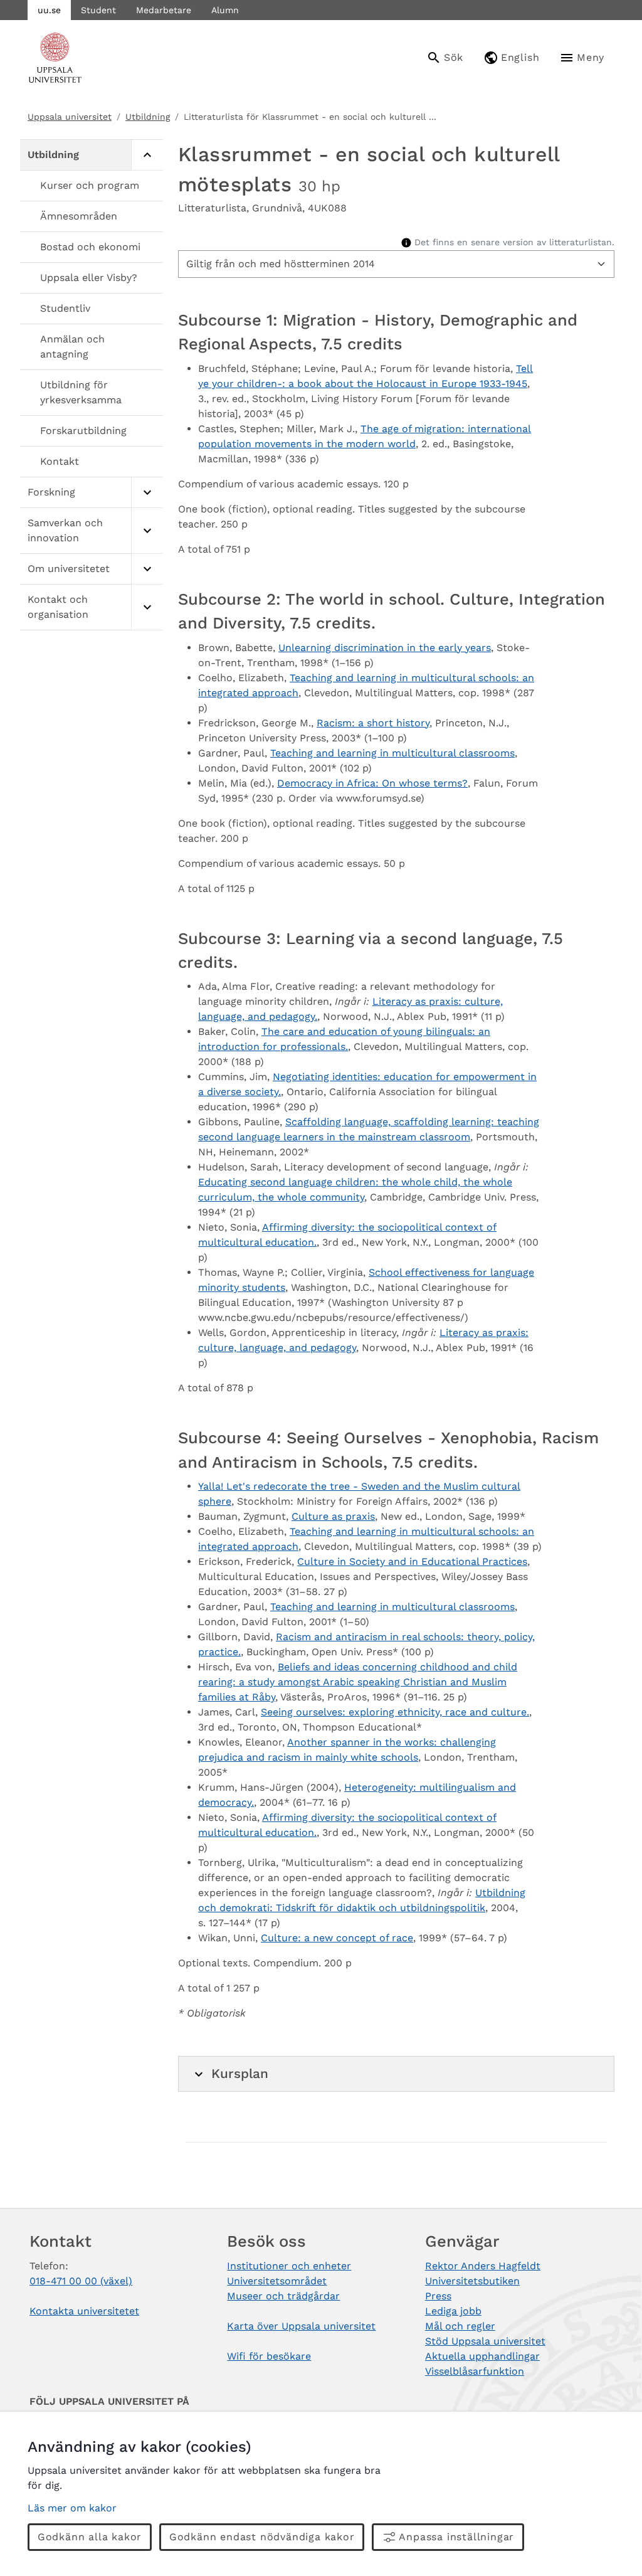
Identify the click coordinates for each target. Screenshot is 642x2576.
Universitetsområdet (277, 2281)
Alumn (225, 10)
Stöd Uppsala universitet (485, 2341)
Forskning (51, 492)
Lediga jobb (453, 2311)
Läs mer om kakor (72, 2508)
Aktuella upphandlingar (482, 2356)
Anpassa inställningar (456, 2537)
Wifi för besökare (269, 2356)
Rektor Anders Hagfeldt (483, 2266)
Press (438, 2296)
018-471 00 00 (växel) (81, 2281)
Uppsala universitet (70, 117)
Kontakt (60, 461)
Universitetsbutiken (472, 2281)
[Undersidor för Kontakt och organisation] (147, 607)
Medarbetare (164, 10)
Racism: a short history (373, 723)
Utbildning (148, 117)
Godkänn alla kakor (90, 2537)
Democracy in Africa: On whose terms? (372, 783)
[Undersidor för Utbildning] (147, 155)
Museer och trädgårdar (283, 2296)
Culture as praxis (333, 1516)
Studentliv (65, 308)
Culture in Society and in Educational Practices (412, 1561)
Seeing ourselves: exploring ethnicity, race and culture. (395, 1712)
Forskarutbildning (83, 431)
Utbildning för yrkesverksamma (81, 392)
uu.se (49, 10)
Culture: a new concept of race (337, 1938)
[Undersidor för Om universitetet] (147, 569)
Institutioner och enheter (289, 2266)
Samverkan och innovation (65, 530)
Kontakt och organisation (58, 607)
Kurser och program (90, 185)
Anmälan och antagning (72, 347)
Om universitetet (69, 569)
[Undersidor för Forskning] (147, 493)
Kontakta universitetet (84, 2311)
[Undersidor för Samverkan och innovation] (147, 531)
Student (98, 10)
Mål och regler (460, 2326)
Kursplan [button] (240, 2074)
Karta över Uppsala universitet (301, 2326)
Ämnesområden (79, 216)
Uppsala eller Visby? (89, 278)
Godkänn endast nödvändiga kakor (262, 2537)
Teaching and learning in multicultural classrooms (392, 753)
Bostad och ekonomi (90, 247)
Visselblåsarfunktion (475, 2371)
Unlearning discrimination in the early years (385, 648)
